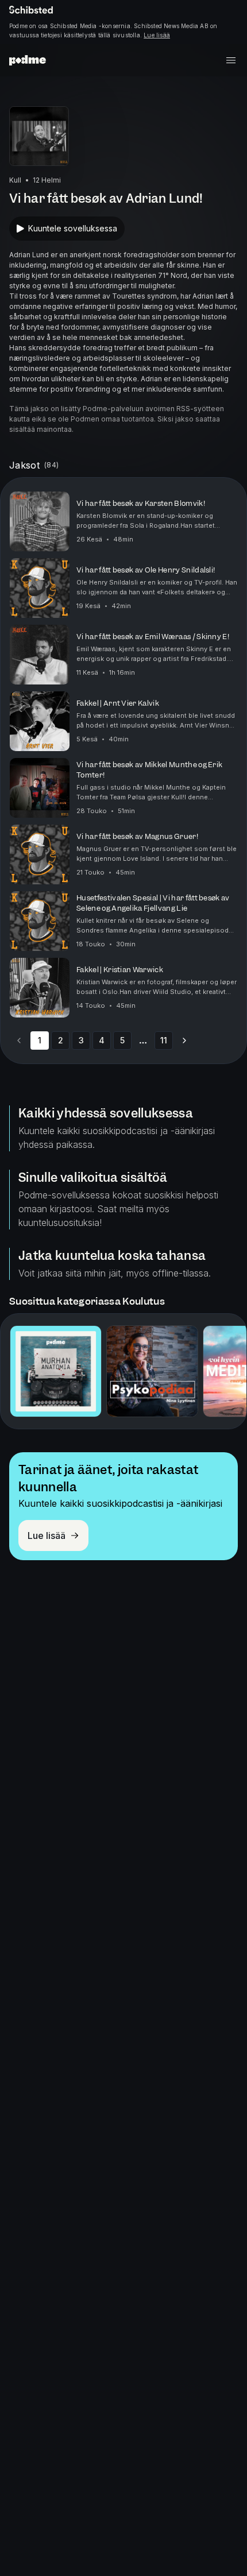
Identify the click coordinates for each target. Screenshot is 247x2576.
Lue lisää (157, 35)
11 (164, 1040)
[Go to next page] (184, 1041)
